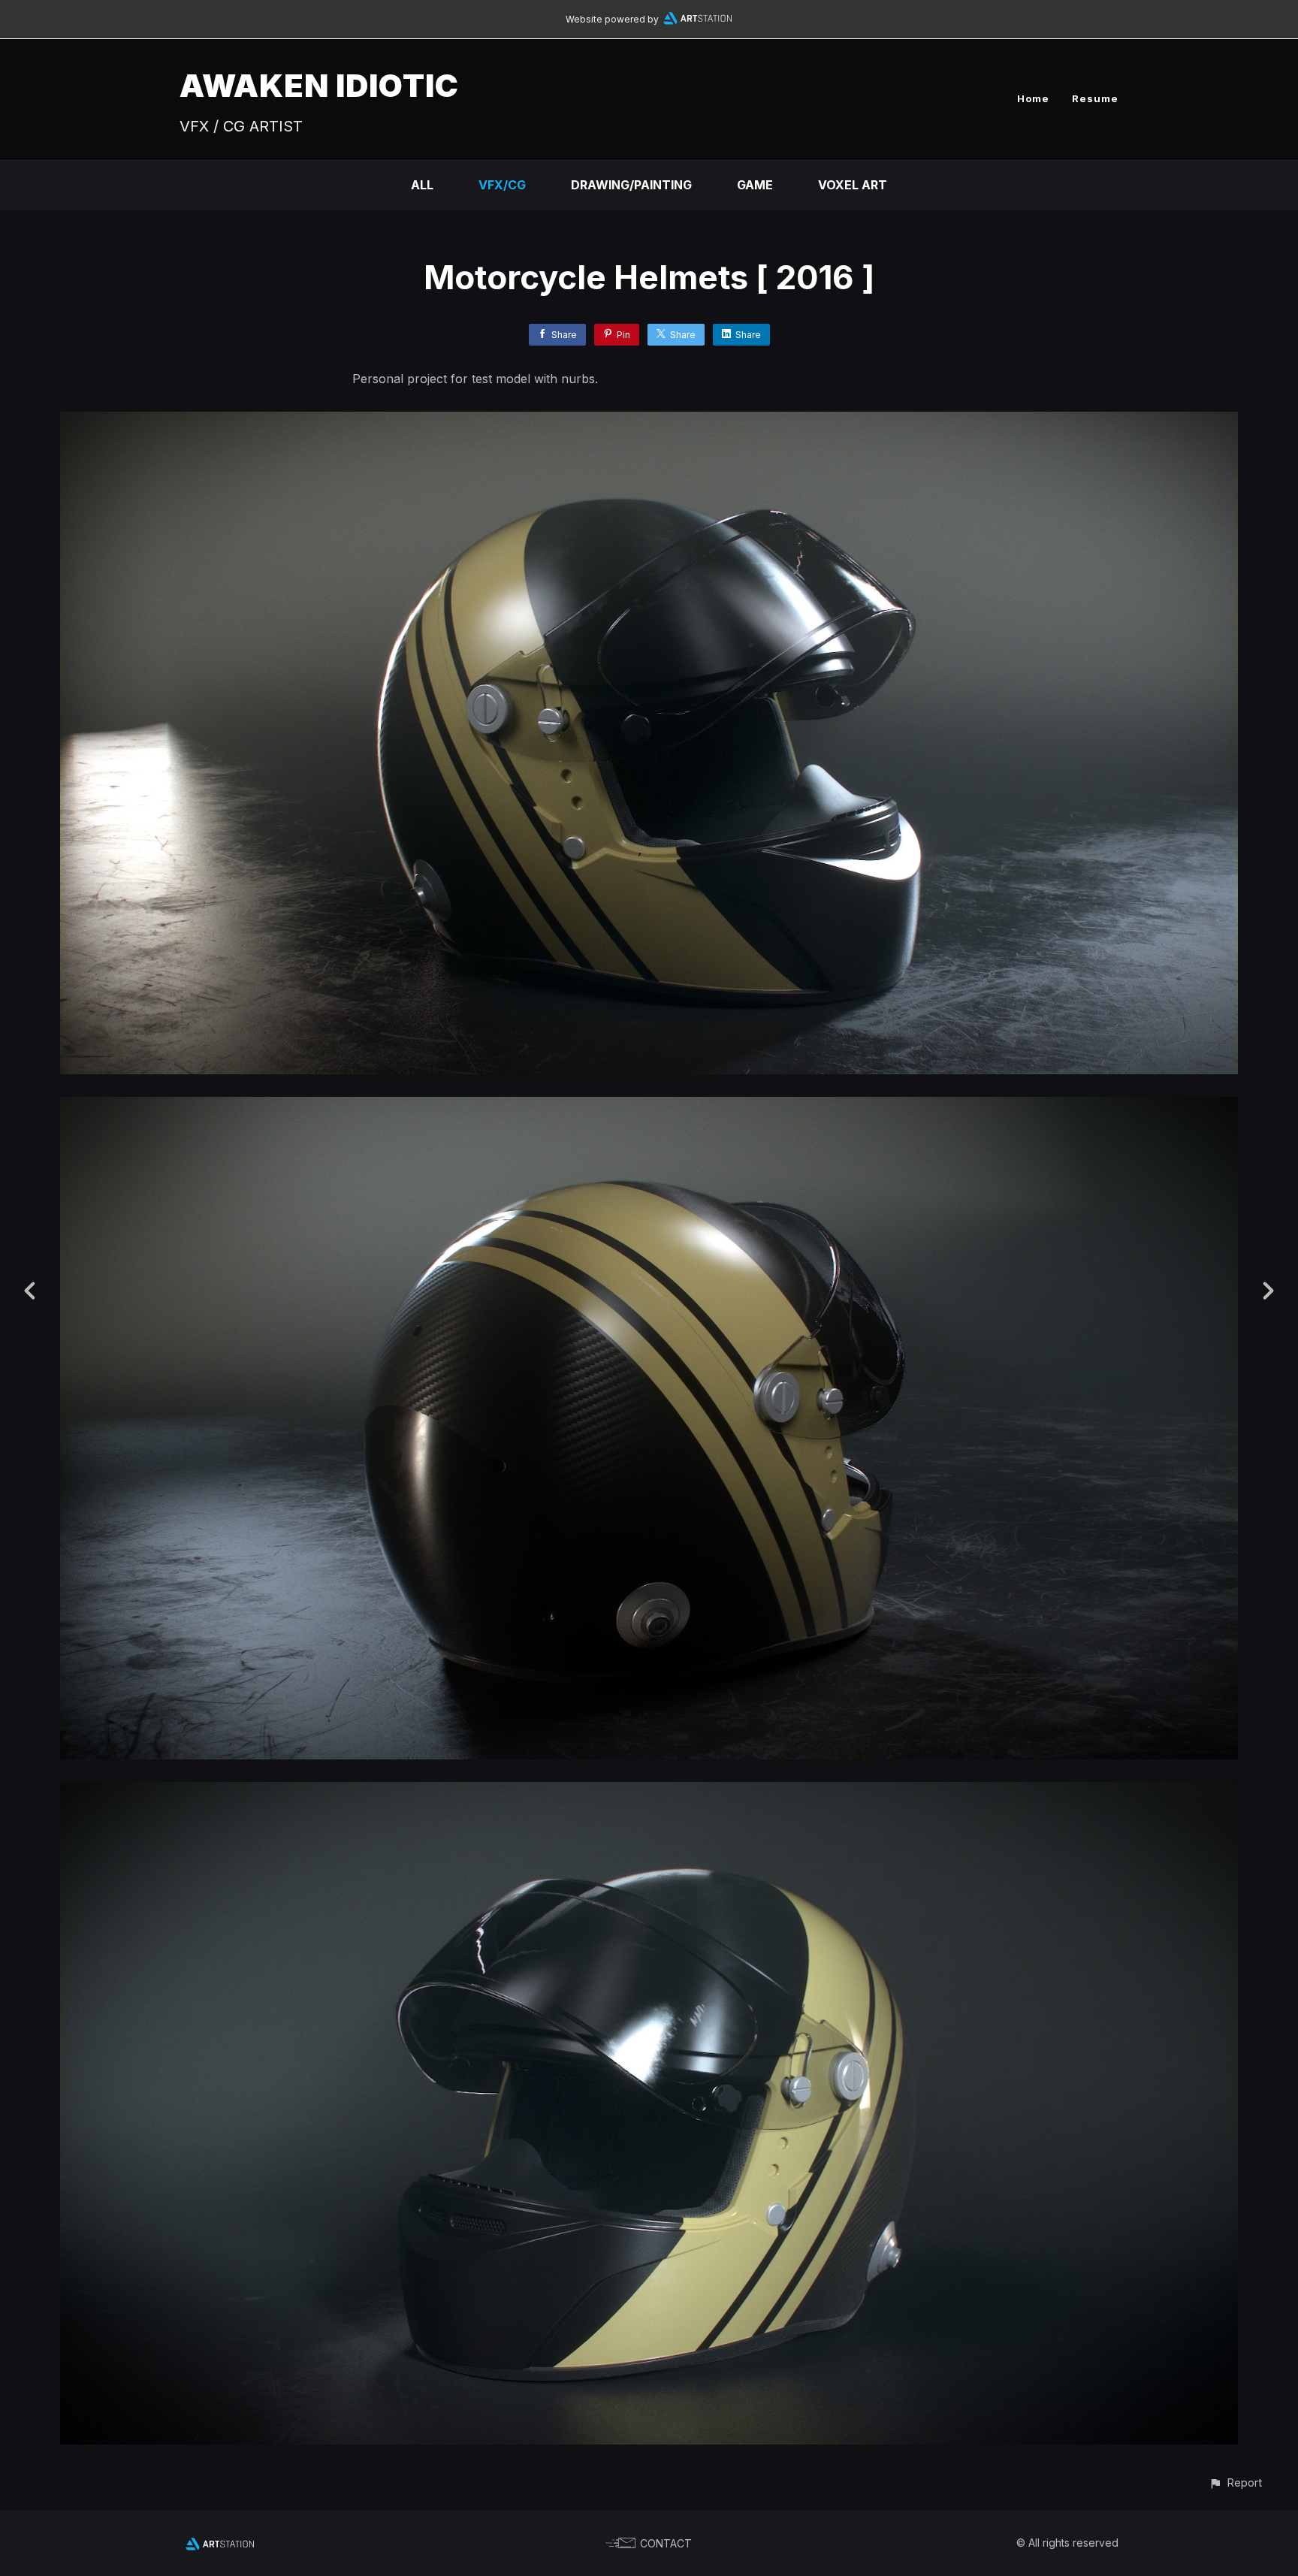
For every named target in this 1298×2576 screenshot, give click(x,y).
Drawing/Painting (631, 185)
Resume (1095, 98)
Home (1033, 98)
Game (755, 185)
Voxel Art (853, 185)
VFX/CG (502, 185)
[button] (1235, 2482)
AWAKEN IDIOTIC (319, 85)
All (422, 185)
